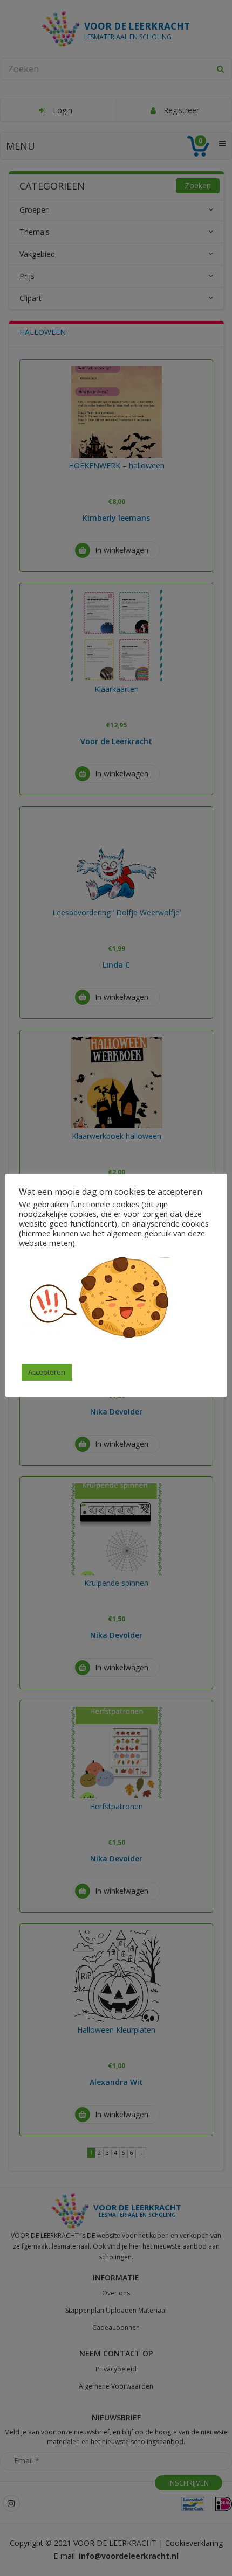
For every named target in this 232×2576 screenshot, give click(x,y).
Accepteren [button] (47, 1372)
